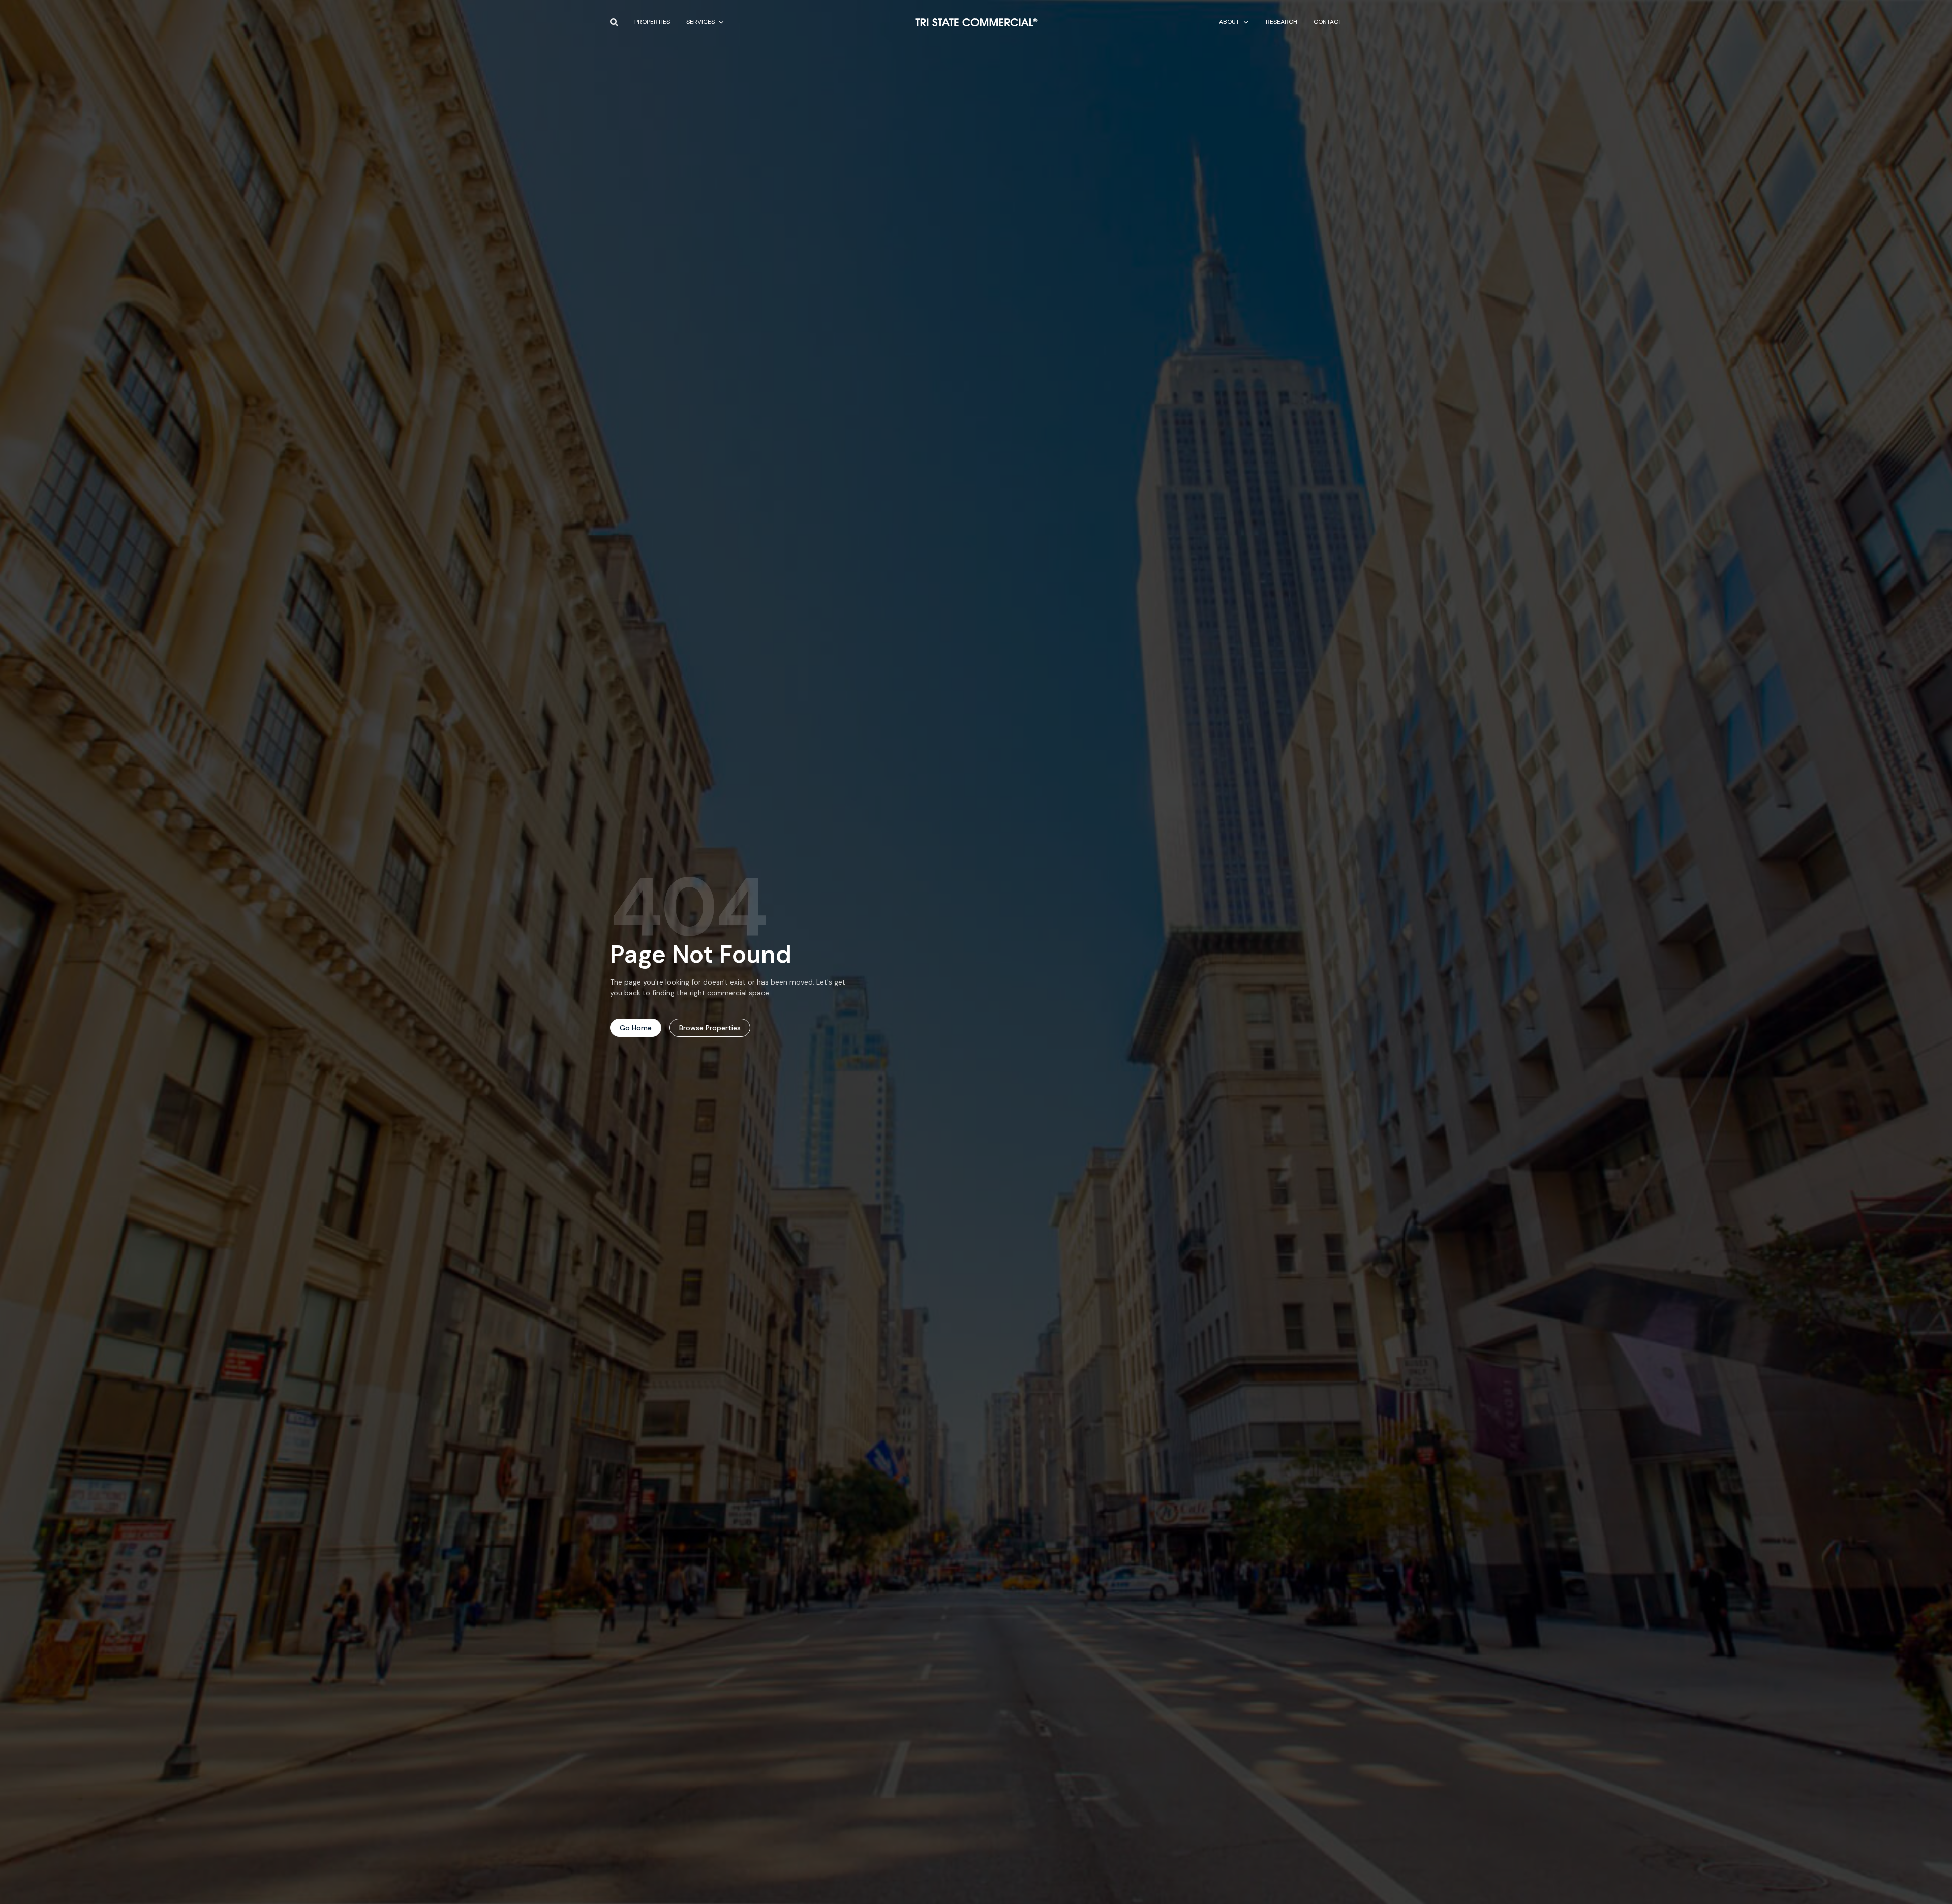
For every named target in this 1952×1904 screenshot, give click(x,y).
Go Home (636, 1028)
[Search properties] (614, 22)
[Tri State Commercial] (976, 22)
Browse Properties (710, 1028)
